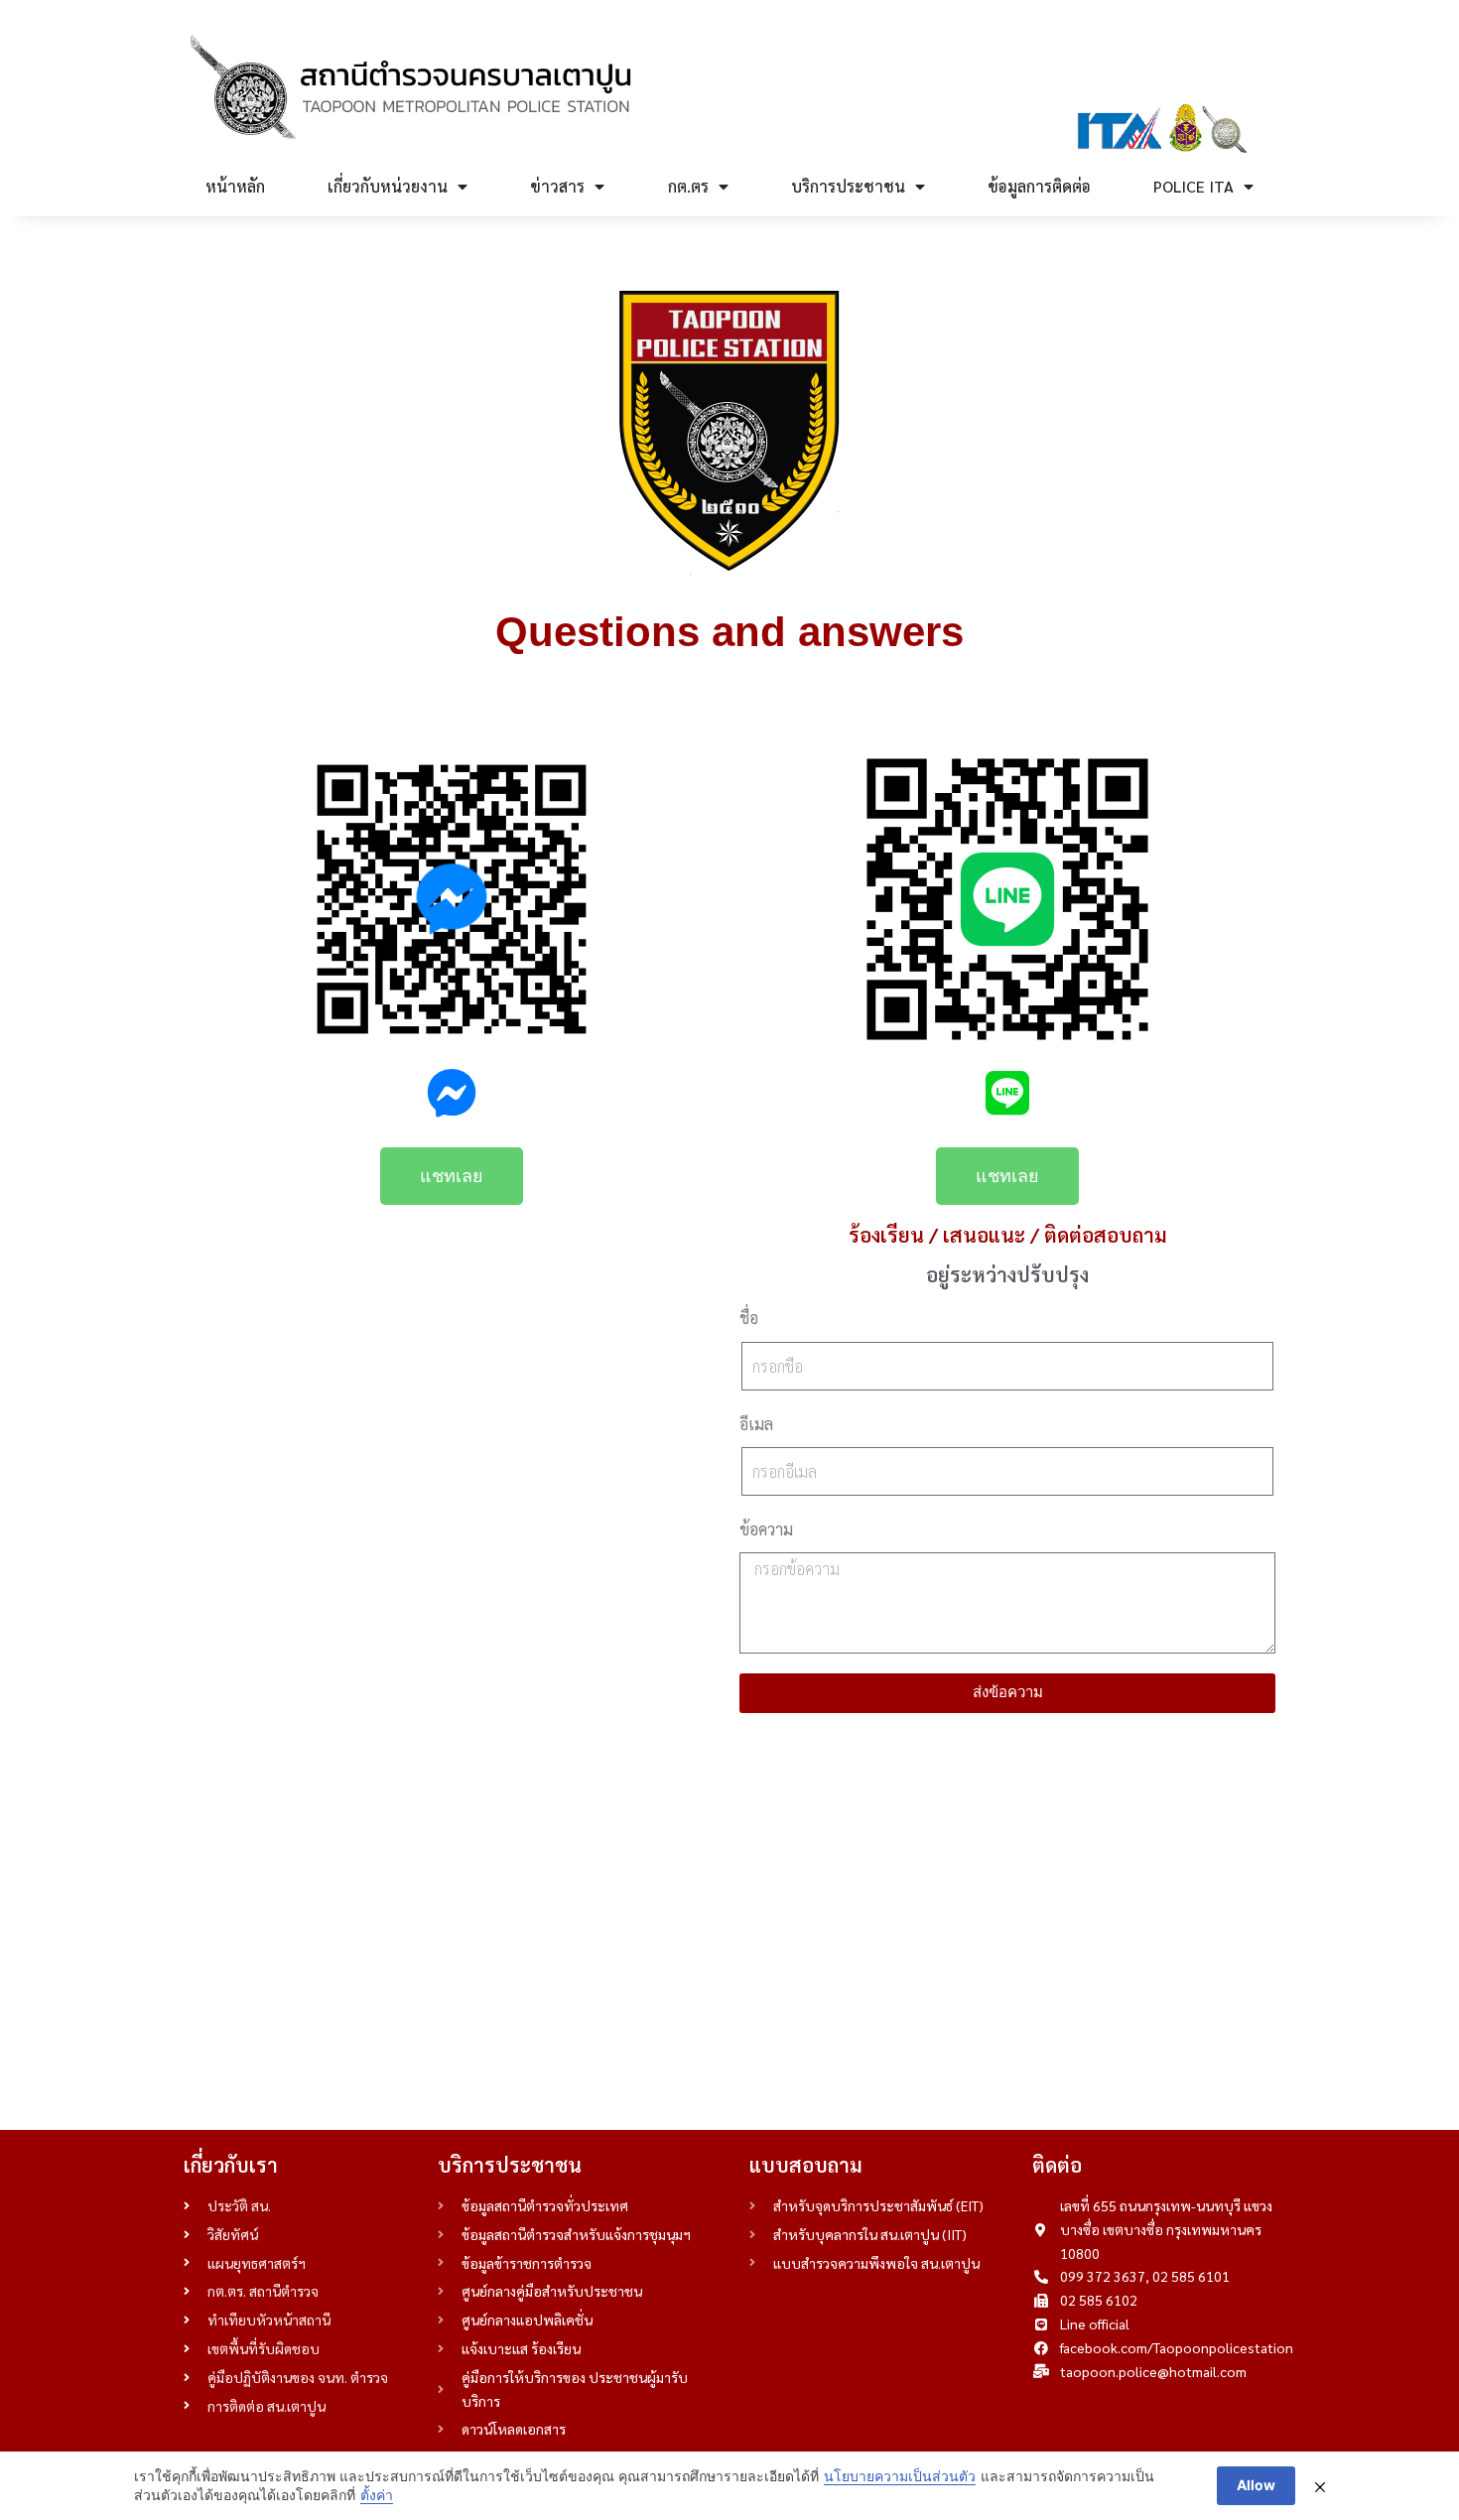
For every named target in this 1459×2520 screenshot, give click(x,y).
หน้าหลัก (235, 186)
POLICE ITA (1194, 186)
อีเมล (756, 1424)
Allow (1256, 2485)
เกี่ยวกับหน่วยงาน (388, 186)
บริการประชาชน (848, 186)
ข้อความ (766, 1529)
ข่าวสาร (557, 186)
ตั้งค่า (377, 2495)
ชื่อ (749, 1318)
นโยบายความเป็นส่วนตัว (900, 2476)
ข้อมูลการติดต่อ (1039, 186)
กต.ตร (688, 186)
